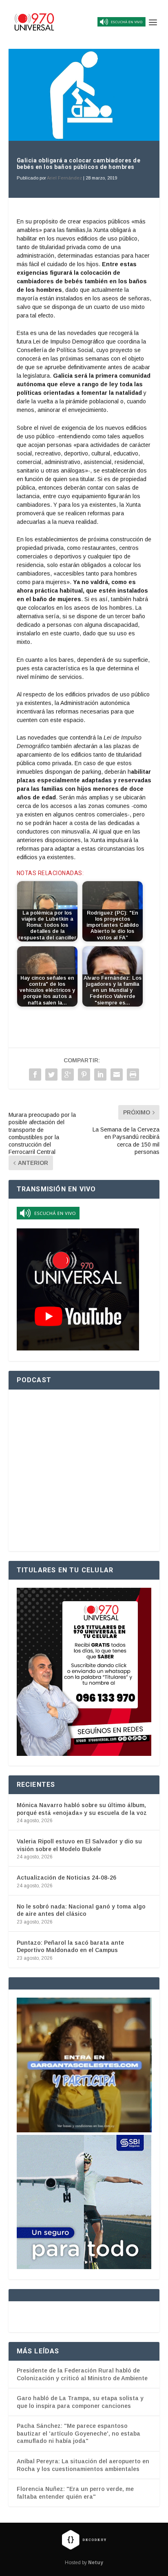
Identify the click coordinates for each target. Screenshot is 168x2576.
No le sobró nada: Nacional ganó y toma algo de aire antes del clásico (81, 1910)
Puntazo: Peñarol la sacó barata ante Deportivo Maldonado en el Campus (70, 1946)
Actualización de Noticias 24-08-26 (66, 1878)
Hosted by (84, 2563)
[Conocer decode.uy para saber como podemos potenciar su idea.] (84, 2539)
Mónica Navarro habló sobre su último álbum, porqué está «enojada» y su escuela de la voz (82, 1809)
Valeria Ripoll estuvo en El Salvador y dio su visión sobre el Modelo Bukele (79, 1845)
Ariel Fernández (64, 178)
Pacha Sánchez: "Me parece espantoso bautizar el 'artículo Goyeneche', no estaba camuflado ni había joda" (78, 2433)
